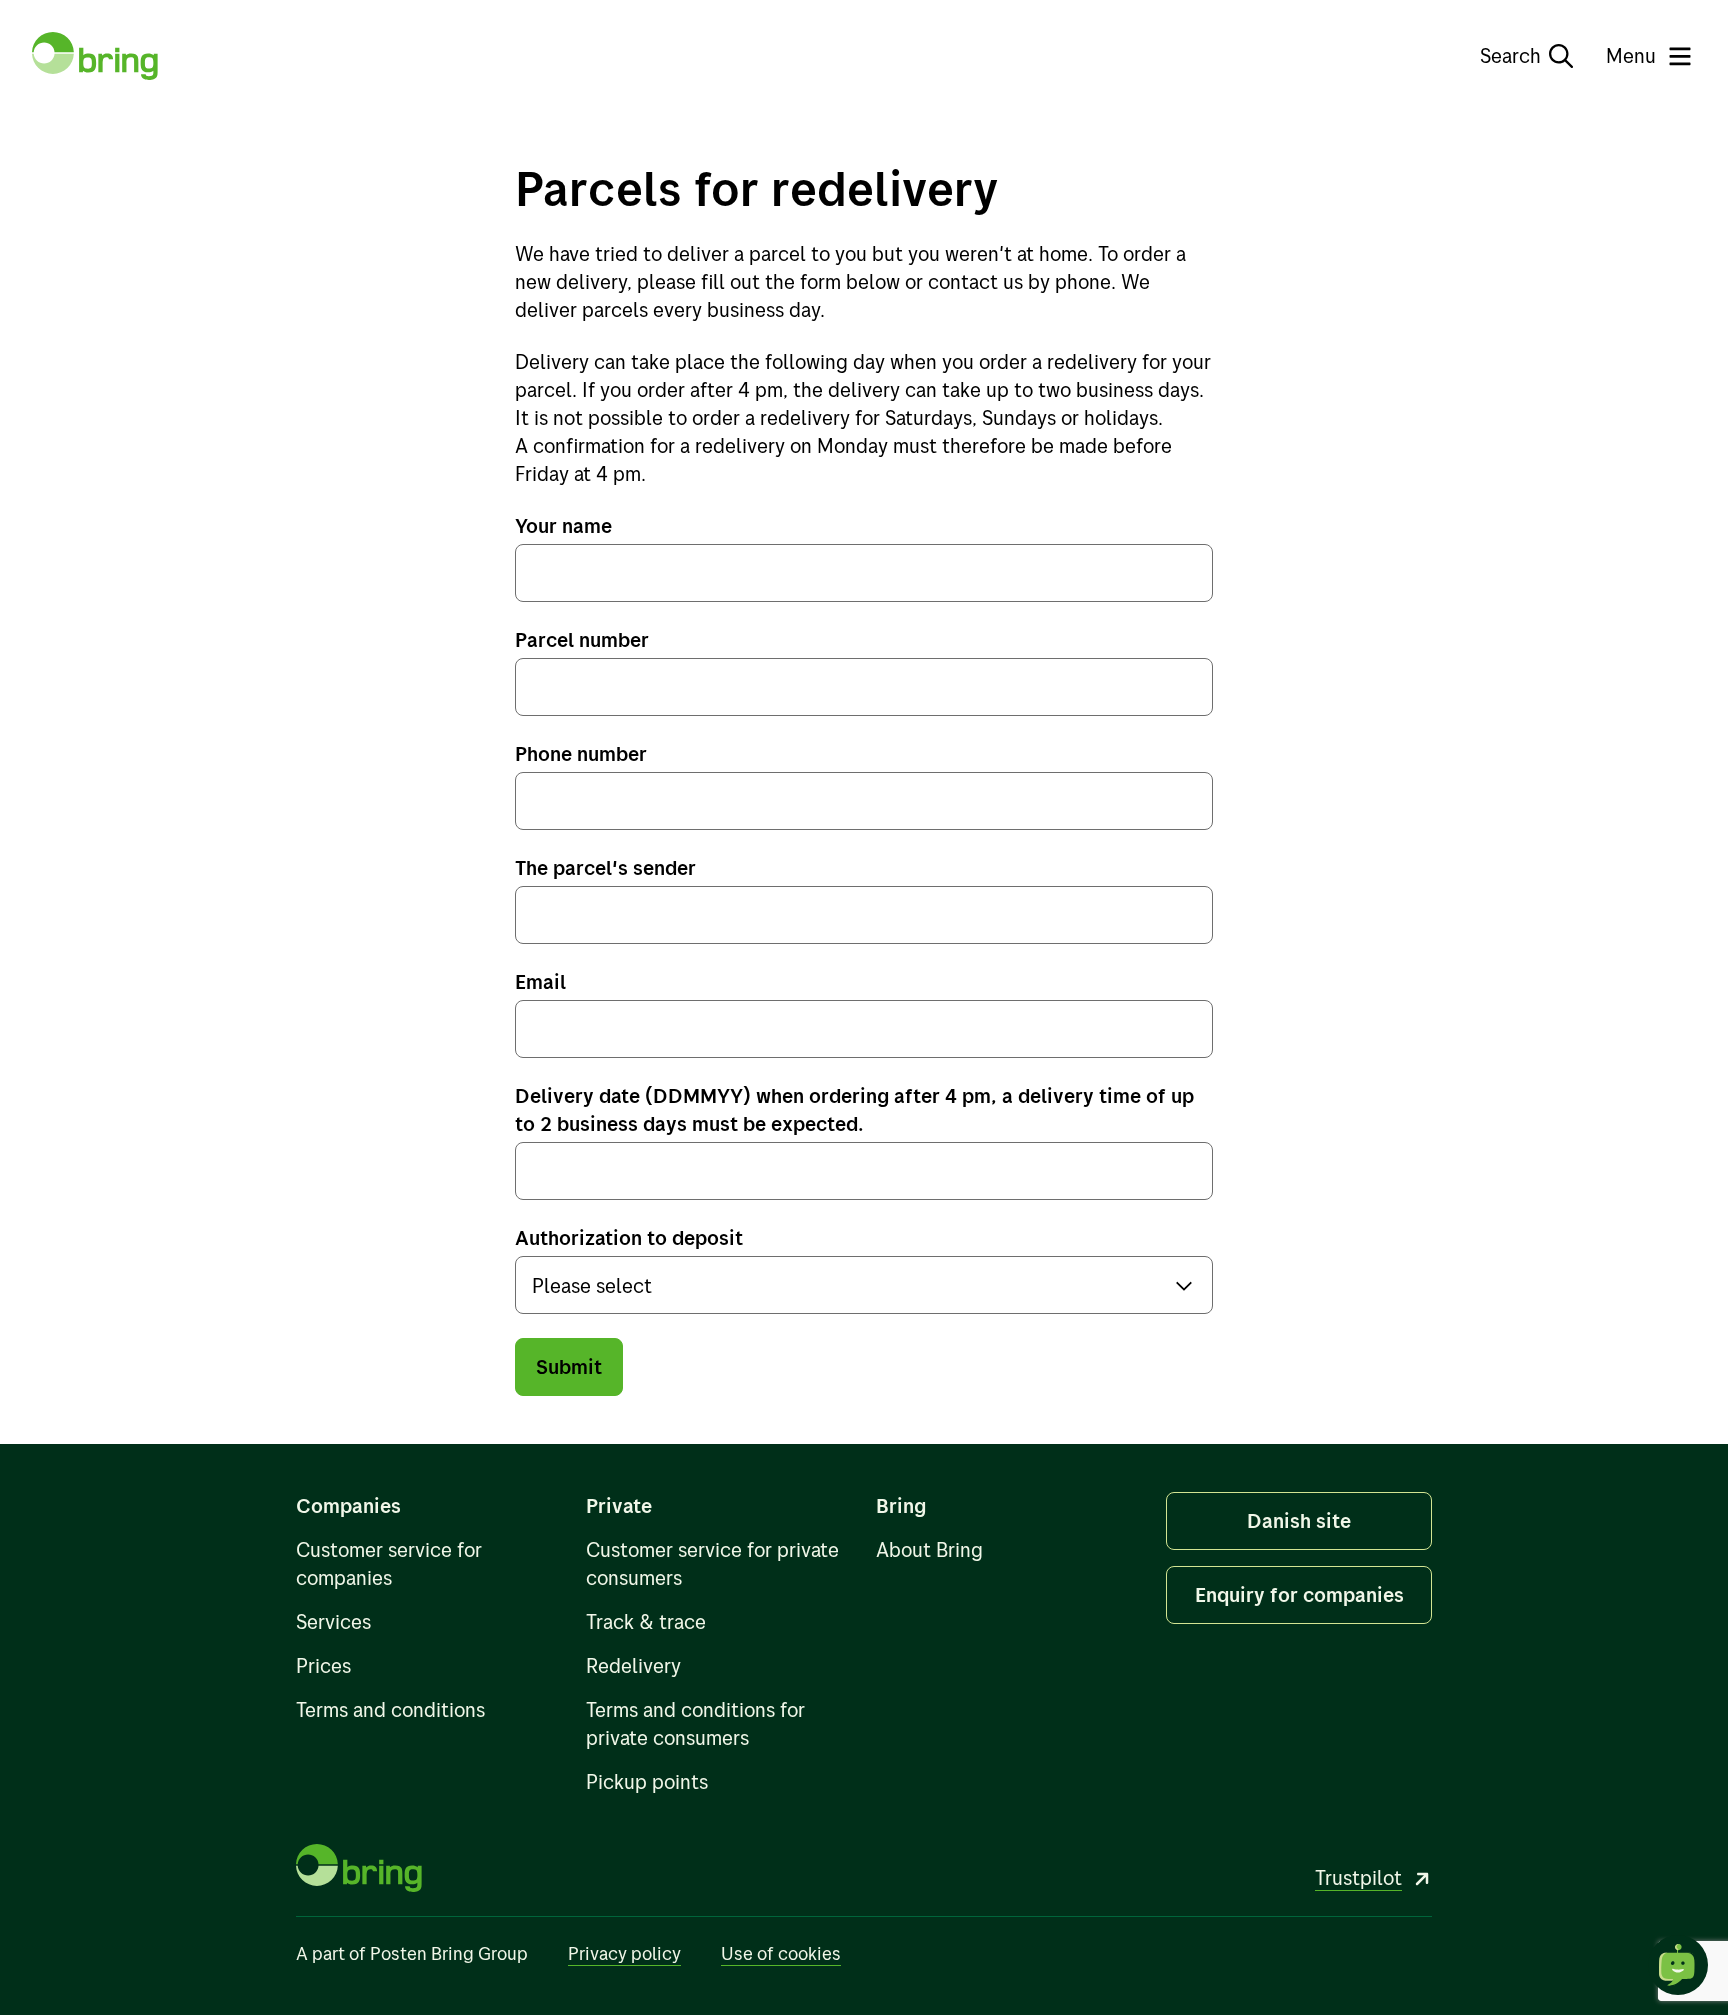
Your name (563, 525)
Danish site (1299, 1520)
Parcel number (582, 639)
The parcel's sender (605, 867)
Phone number (581, 753)
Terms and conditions (390, 1709)
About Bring (929, 1549)
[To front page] (95, 56)
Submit (569, 1366)
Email (540, 981)
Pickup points (647, 1781)
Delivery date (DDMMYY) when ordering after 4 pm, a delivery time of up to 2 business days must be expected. (854, 1109)
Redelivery (633, 1665)
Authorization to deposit (629, 1237)
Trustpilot (1358, 1877)
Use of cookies (781, 1953)
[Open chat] (1678, 1965)
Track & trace (646, 1621)
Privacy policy (624, 1953)
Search (1510, 55)
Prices (323, 1665)
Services (333, 1621)
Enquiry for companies (1299, 1594)
